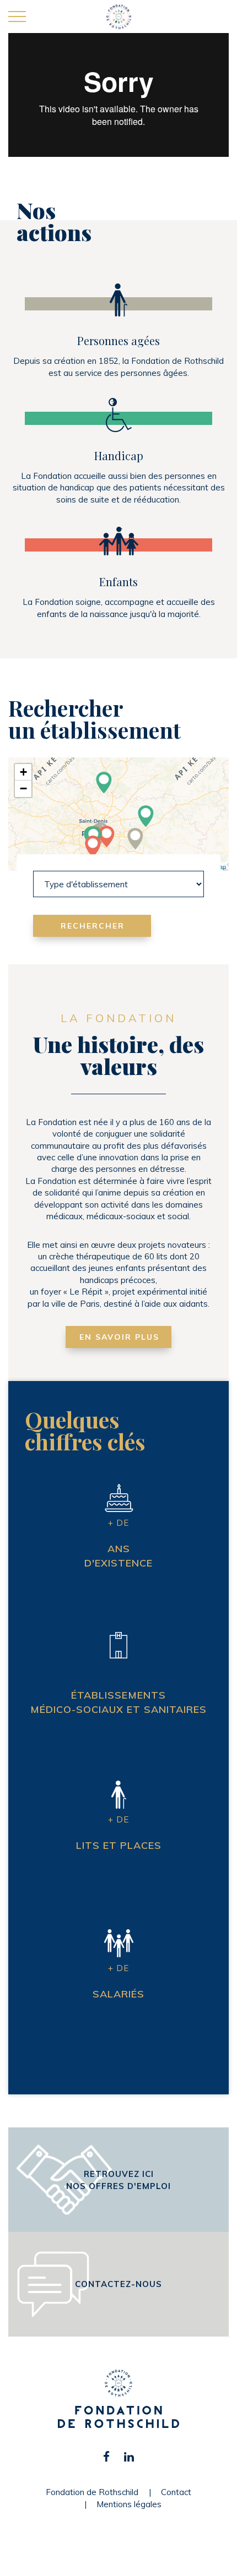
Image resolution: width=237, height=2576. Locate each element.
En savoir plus (119, 1337)
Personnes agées (118, 340)
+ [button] (23, 772)
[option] (118, 107)
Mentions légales (129, 2504)
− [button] (23, 788)
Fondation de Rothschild (92, 2492)
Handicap (119, 455)
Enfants (118, 582)
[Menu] (17, 17)
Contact (176, 2492)
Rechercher (93, 926)
